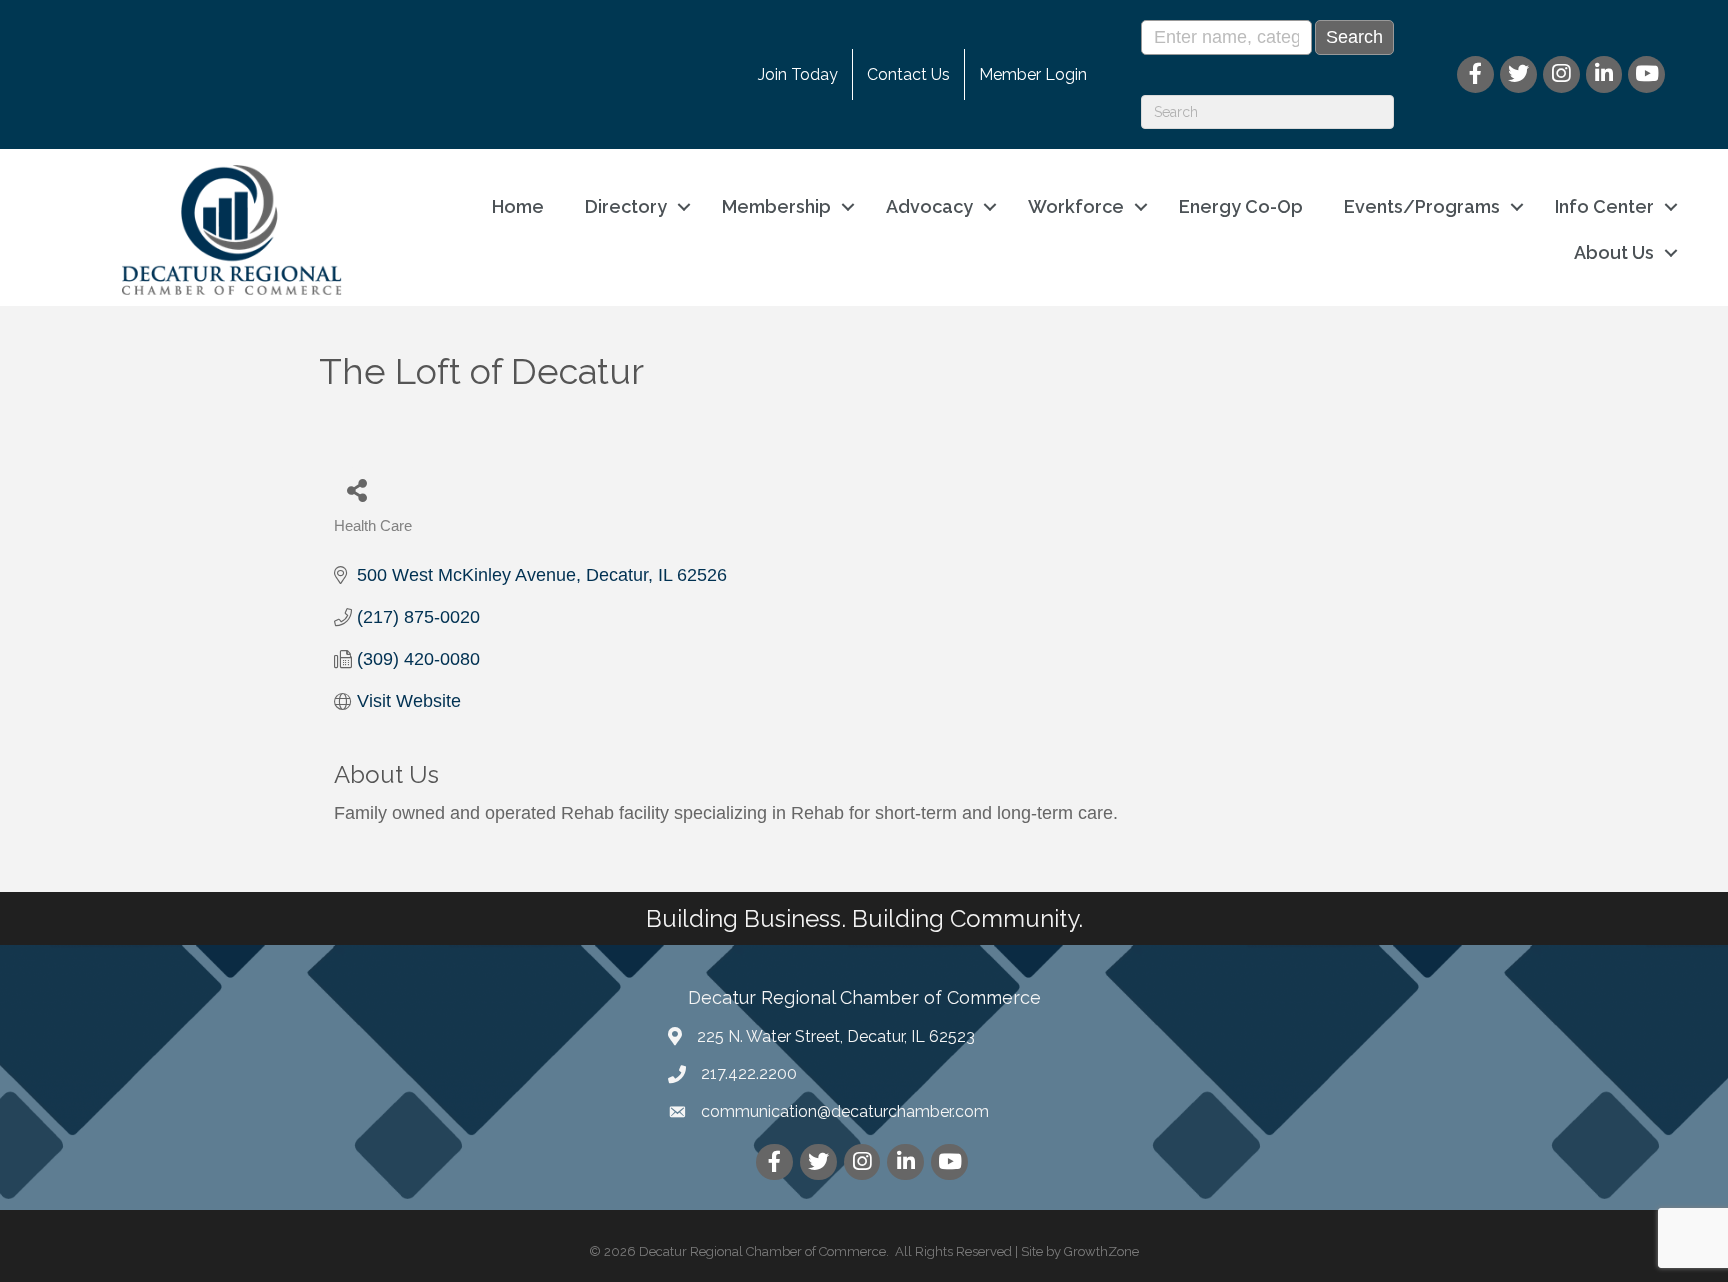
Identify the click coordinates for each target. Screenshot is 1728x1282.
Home (518, 206)
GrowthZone (1101, 1251)
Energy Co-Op (1241, 206)
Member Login (1033, 74)
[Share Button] (356, 489)
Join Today (798, 74)
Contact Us (908, 74)
